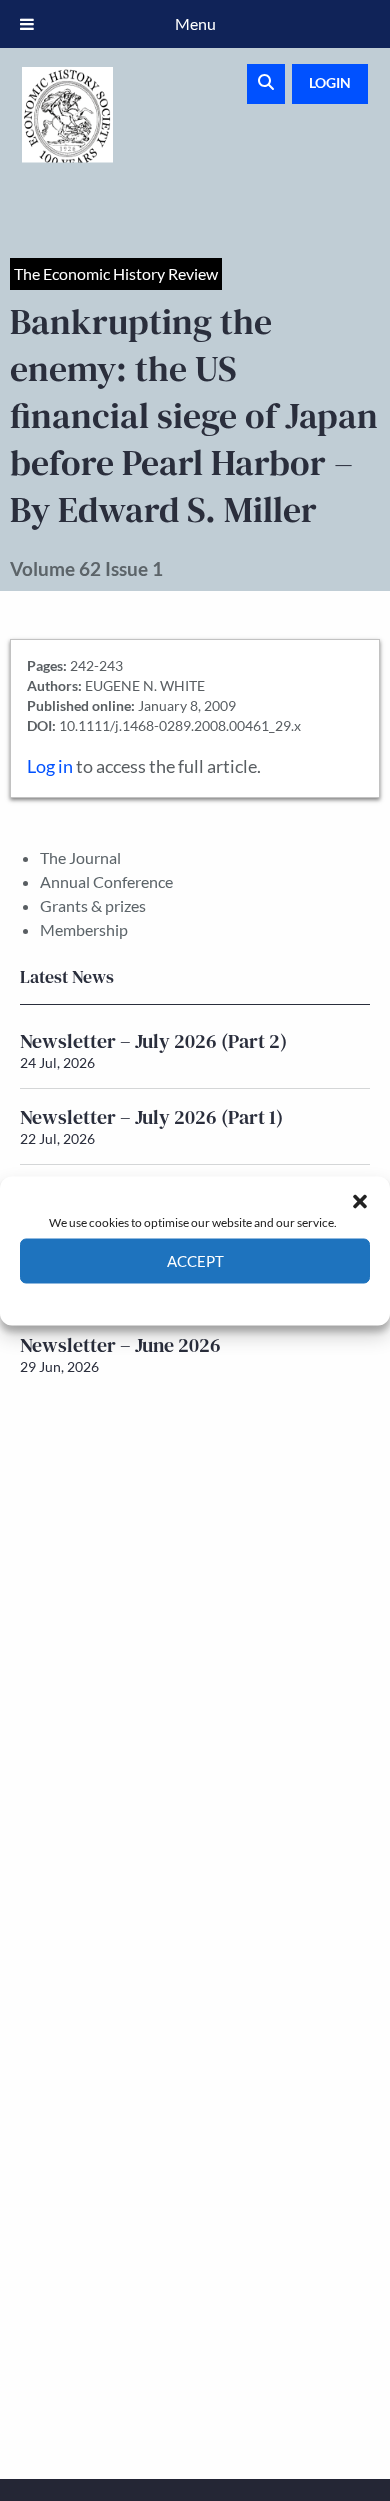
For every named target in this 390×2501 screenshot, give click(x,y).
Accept (195, 1261)
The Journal (80, 857)
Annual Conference (106, 881)
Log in (50, 766)
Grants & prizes (93, 905)
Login (330, 82)
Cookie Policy (148, 1297)
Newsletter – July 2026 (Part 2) (153, 1041)
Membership (84, 929)
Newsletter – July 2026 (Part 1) (151, 1117)
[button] (360, 1201)
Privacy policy (230, 1297)
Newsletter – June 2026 (120, 1345)
